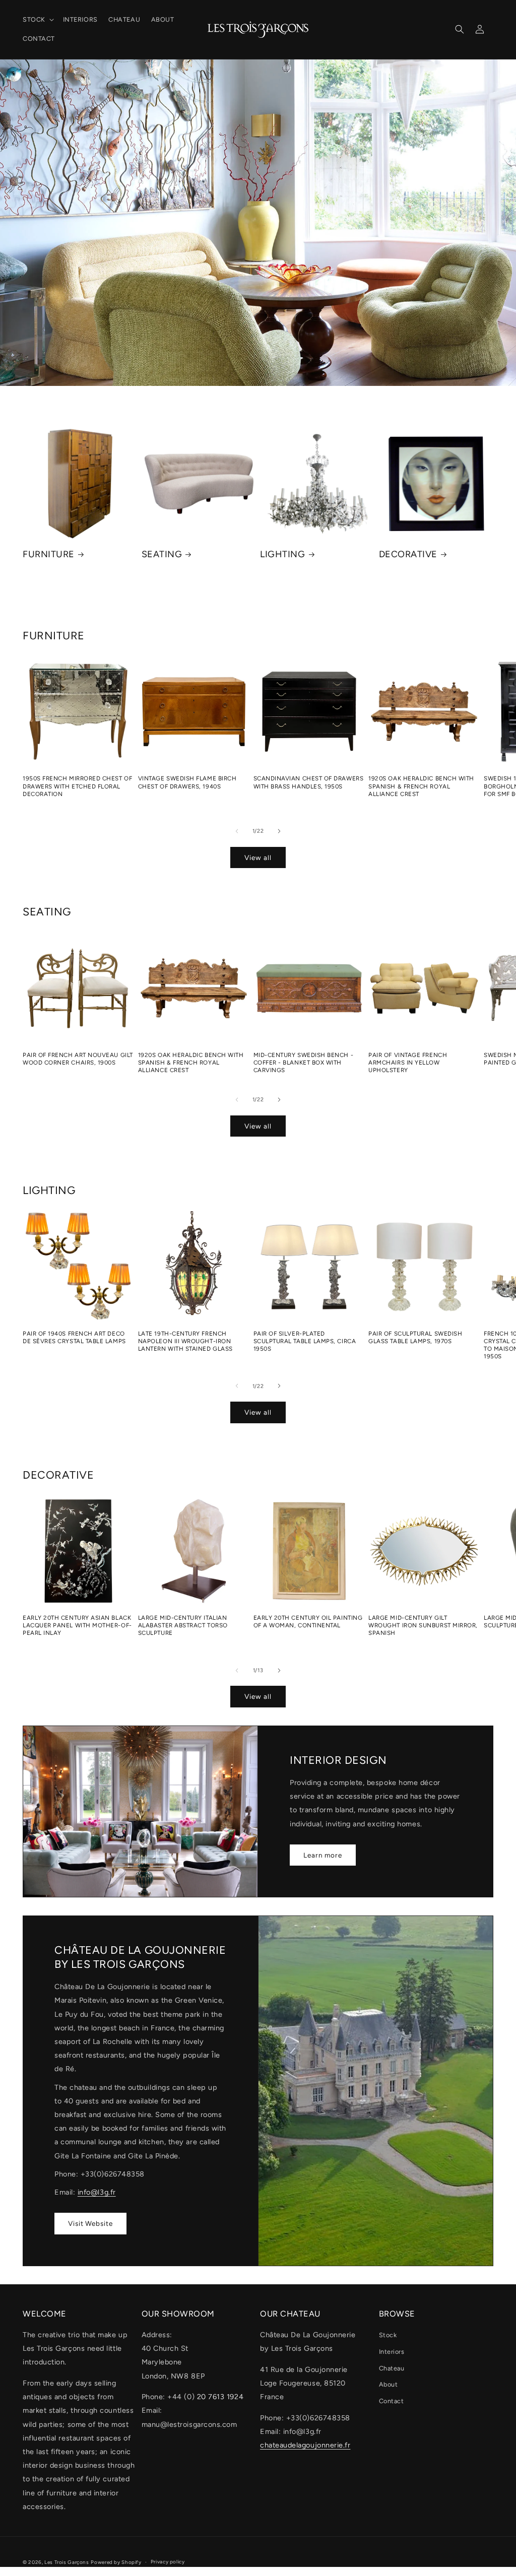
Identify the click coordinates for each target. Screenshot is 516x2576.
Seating (162, 554)
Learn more (323, 1855)
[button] (37, 20)
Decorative (408, 554)
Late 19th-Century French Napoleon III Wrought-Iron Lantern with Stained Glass (185, 1341)
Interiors (392, 2352)
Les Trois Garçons (67, 2562)
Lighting (282, 554)
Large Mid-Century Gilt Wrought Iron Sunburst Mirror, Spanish (423, 1625)
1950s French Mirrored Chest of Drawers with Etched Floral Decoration (77, 786)
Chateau (392, 2368)
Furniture (49, 554)
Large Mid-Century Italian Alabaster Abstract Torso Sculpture (183, 1625)
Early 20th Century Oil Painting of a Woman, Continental (308, 1622)
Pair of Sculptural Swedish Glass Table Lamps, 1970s (415, 1337)
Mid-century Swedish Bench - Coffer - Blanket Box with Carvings (304, 1063)
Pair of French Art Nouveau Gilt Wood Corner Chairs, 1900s (78, 1059)
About (389, 2384)
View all (258, 857)
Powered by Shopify (116, 2562)
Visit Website (90, 2223)
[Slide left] (237, 831)
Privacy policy (168, 2562)
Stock (388, 2335)
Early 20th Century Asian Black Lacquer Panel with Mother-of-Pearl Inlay (77, 1625)
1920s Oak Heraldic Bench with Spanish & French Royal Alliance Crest (421, 786)
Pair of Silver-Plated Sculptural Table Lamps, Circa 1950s (305, 1341)
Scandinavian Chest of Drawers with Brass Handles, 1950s (309, 782)
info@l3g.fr (97, 2192)
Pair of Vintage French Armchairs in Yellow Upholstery (408, 1063)
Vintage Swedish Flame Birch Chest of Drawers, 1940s (187, 782)
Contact (392, 2401)
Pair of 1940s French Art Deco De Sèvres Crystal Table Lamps (74, 1337)
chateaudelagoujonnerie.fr (305, 2445)
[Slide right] (279, 831)
